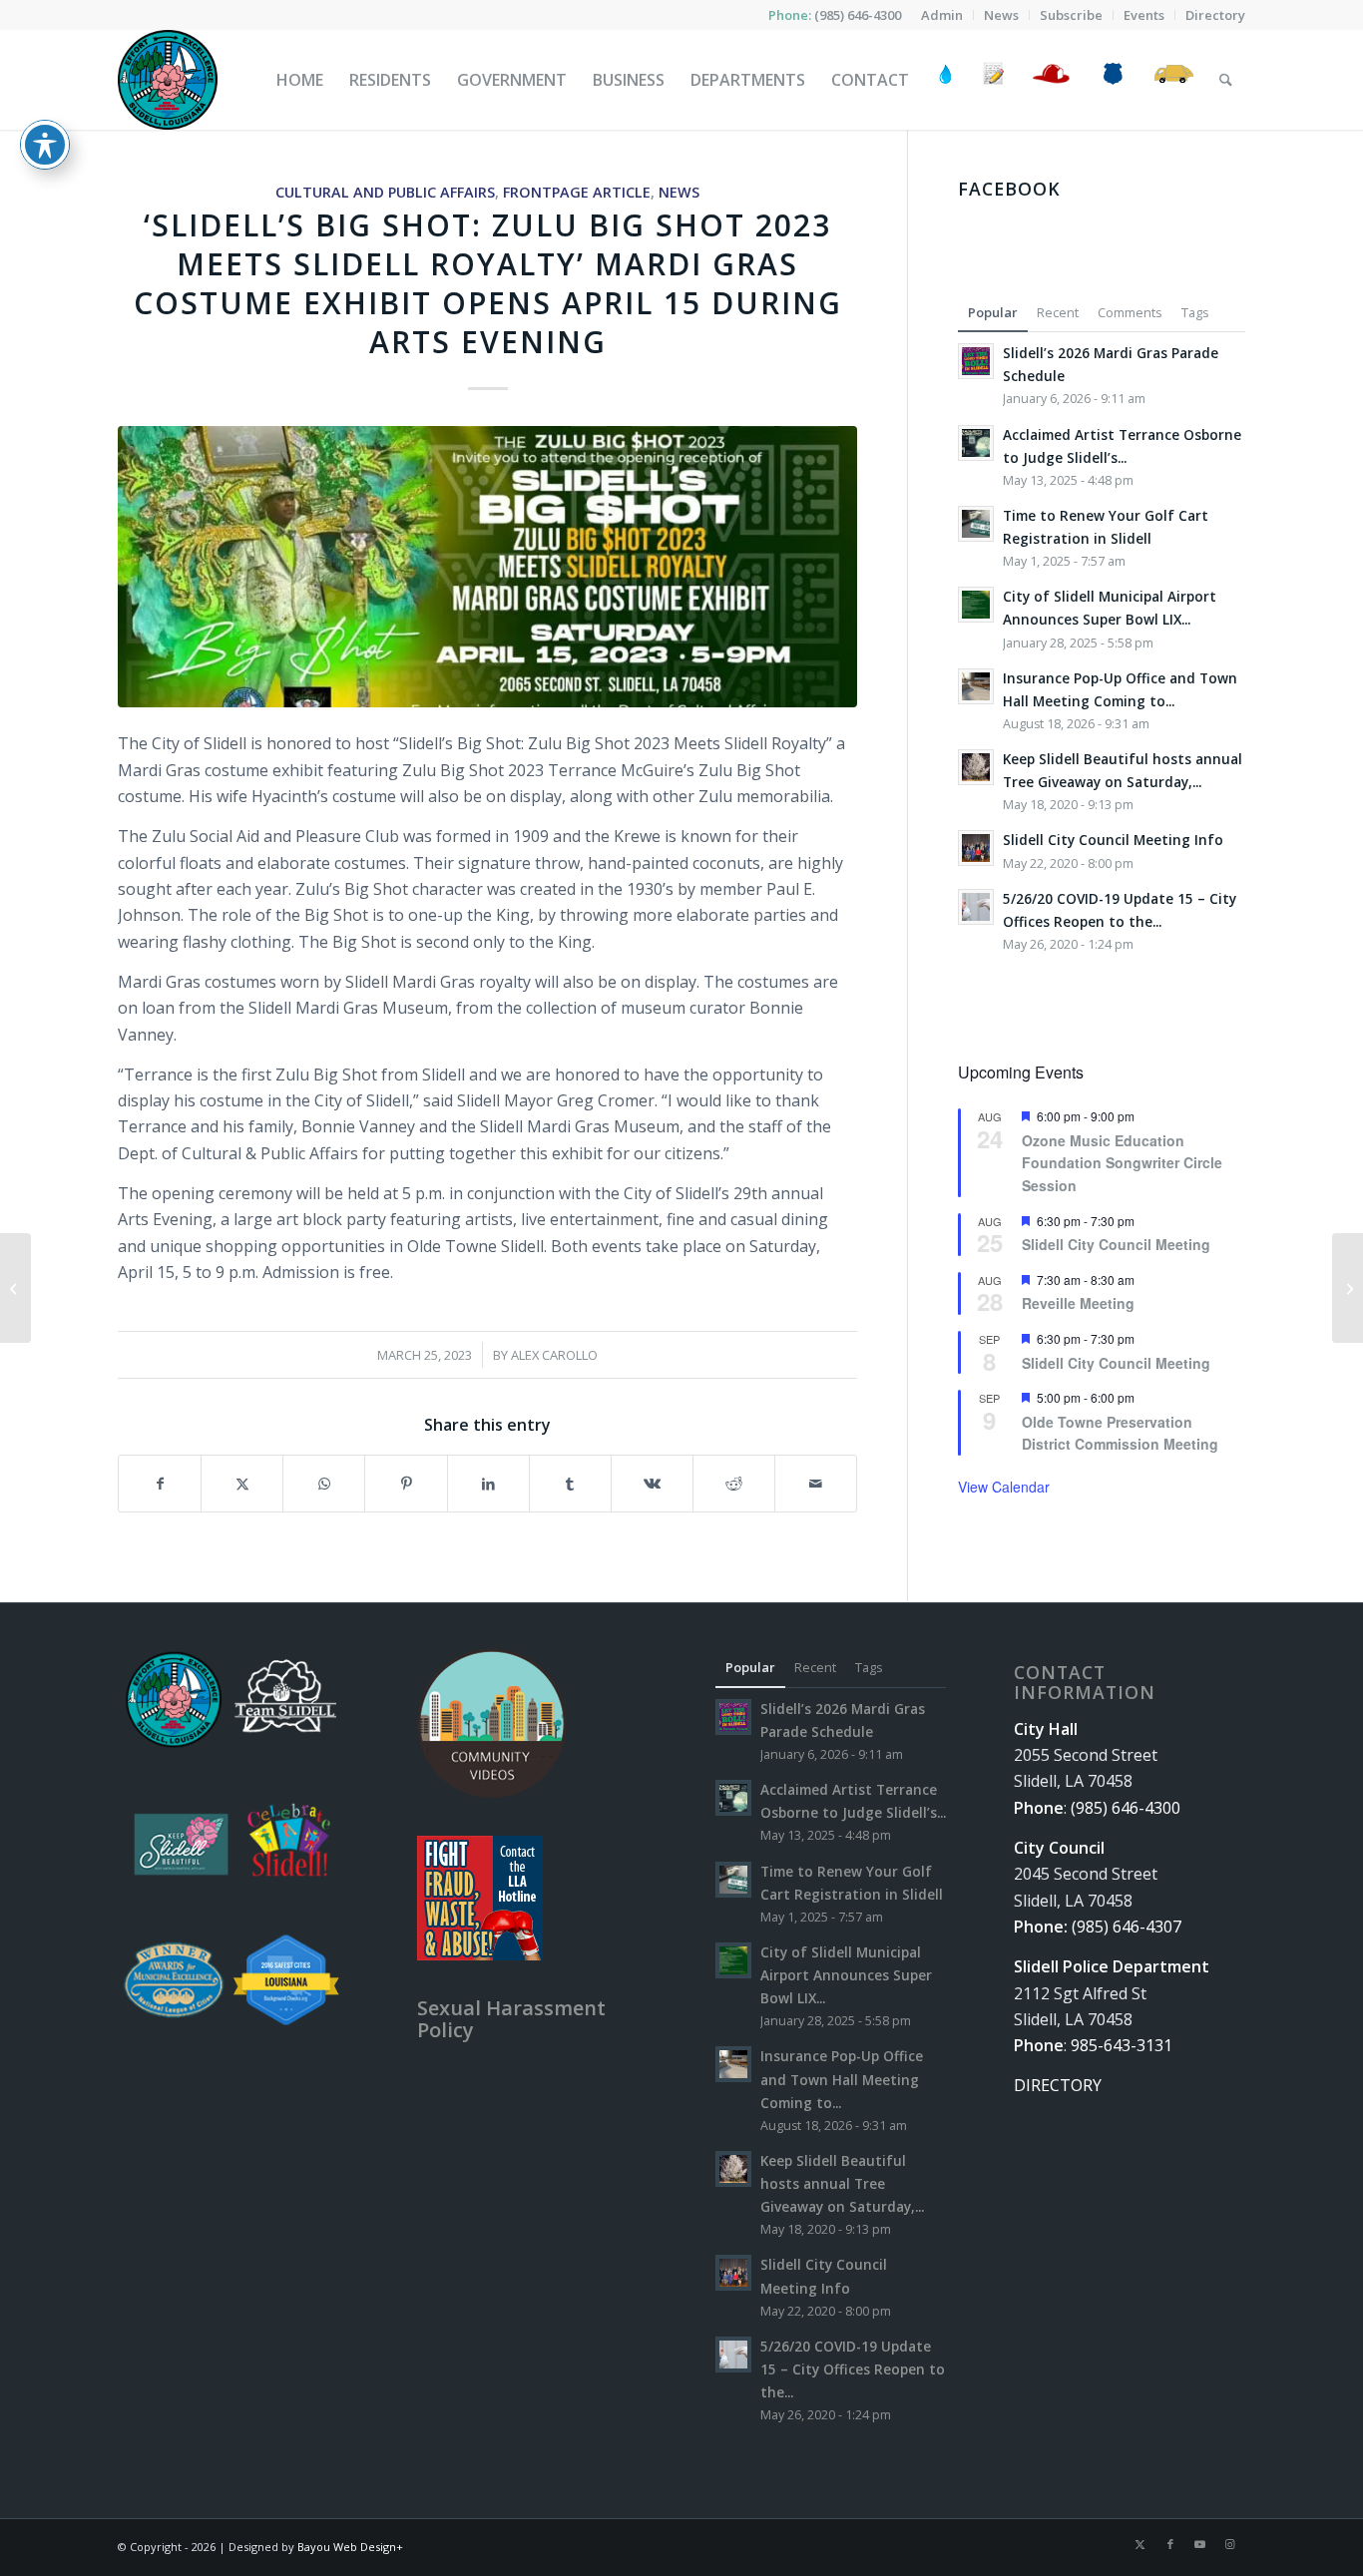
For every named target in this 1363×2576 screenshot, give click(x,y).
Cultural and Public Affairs (385, 192)
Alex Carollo (554, 1355)
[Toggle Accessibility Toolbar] (45, 145)
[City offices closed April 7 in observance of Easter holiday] (1348, 1288)
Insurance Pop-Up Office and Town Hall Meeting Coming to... (842, 2079)
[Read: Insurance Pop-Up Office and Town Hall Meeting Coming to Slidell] (976, 686)
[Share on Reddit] (734, 1484)
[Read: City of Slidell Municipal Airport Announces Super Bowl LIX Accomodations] (976, 605)
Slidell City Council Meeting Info (1113, 840)
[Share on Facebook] (160, 1484)
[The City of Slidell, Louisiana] (168, 80)
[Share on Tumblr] (570, 1484)
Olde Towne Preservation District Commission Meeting (1120, 1433)
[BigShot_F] (487, 566)
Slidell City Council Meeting (1116, 1244)
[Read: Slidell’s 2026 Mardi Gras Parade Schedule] (976, 361)
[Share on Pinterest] (406, 1484)
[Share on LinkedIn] (488, 1484)
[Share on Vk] (652, 1484)
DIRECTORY (1058, 2085)
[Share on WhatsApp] (324, 1484)
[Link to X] (1140, 2544)
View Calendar (1004, 1487)
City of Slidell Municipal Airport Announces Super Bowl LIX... (846, 1975)
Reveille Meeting (1078, 1303)
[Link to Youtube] (1200, 2544)
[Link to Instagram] (1230, 2544)
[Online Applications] (994, 80)
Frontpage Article (577, 192)
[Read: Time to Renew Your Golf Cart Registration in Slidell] (976, 524)
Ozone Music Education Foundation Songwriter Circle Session (1122, 1163)
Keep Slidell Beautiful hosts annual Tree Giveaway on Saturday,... (842, 2183)
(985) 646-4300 (858, 15)
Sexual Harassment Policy (511, 2019)
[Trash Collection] (1174, 80)
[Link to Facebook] (1170, 2544)
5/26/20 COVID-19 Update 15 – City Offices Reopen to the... (853, 2369)
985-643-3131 (1122, 2045)
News (679, 192)
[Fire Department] (1050, 80)
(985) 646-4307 (1127, 1927)
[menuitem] (942, 15)
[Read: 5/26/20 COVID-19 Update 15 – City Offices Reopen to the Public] (976, 907)
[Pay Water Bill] (946, 80)
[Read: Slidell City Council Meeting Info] (976, 848)
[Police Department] (1112, 80)
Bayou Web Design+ (350, 2547)
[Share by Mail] (816, 1484)
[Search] (1226, 80)
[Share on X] (242, 1484)
